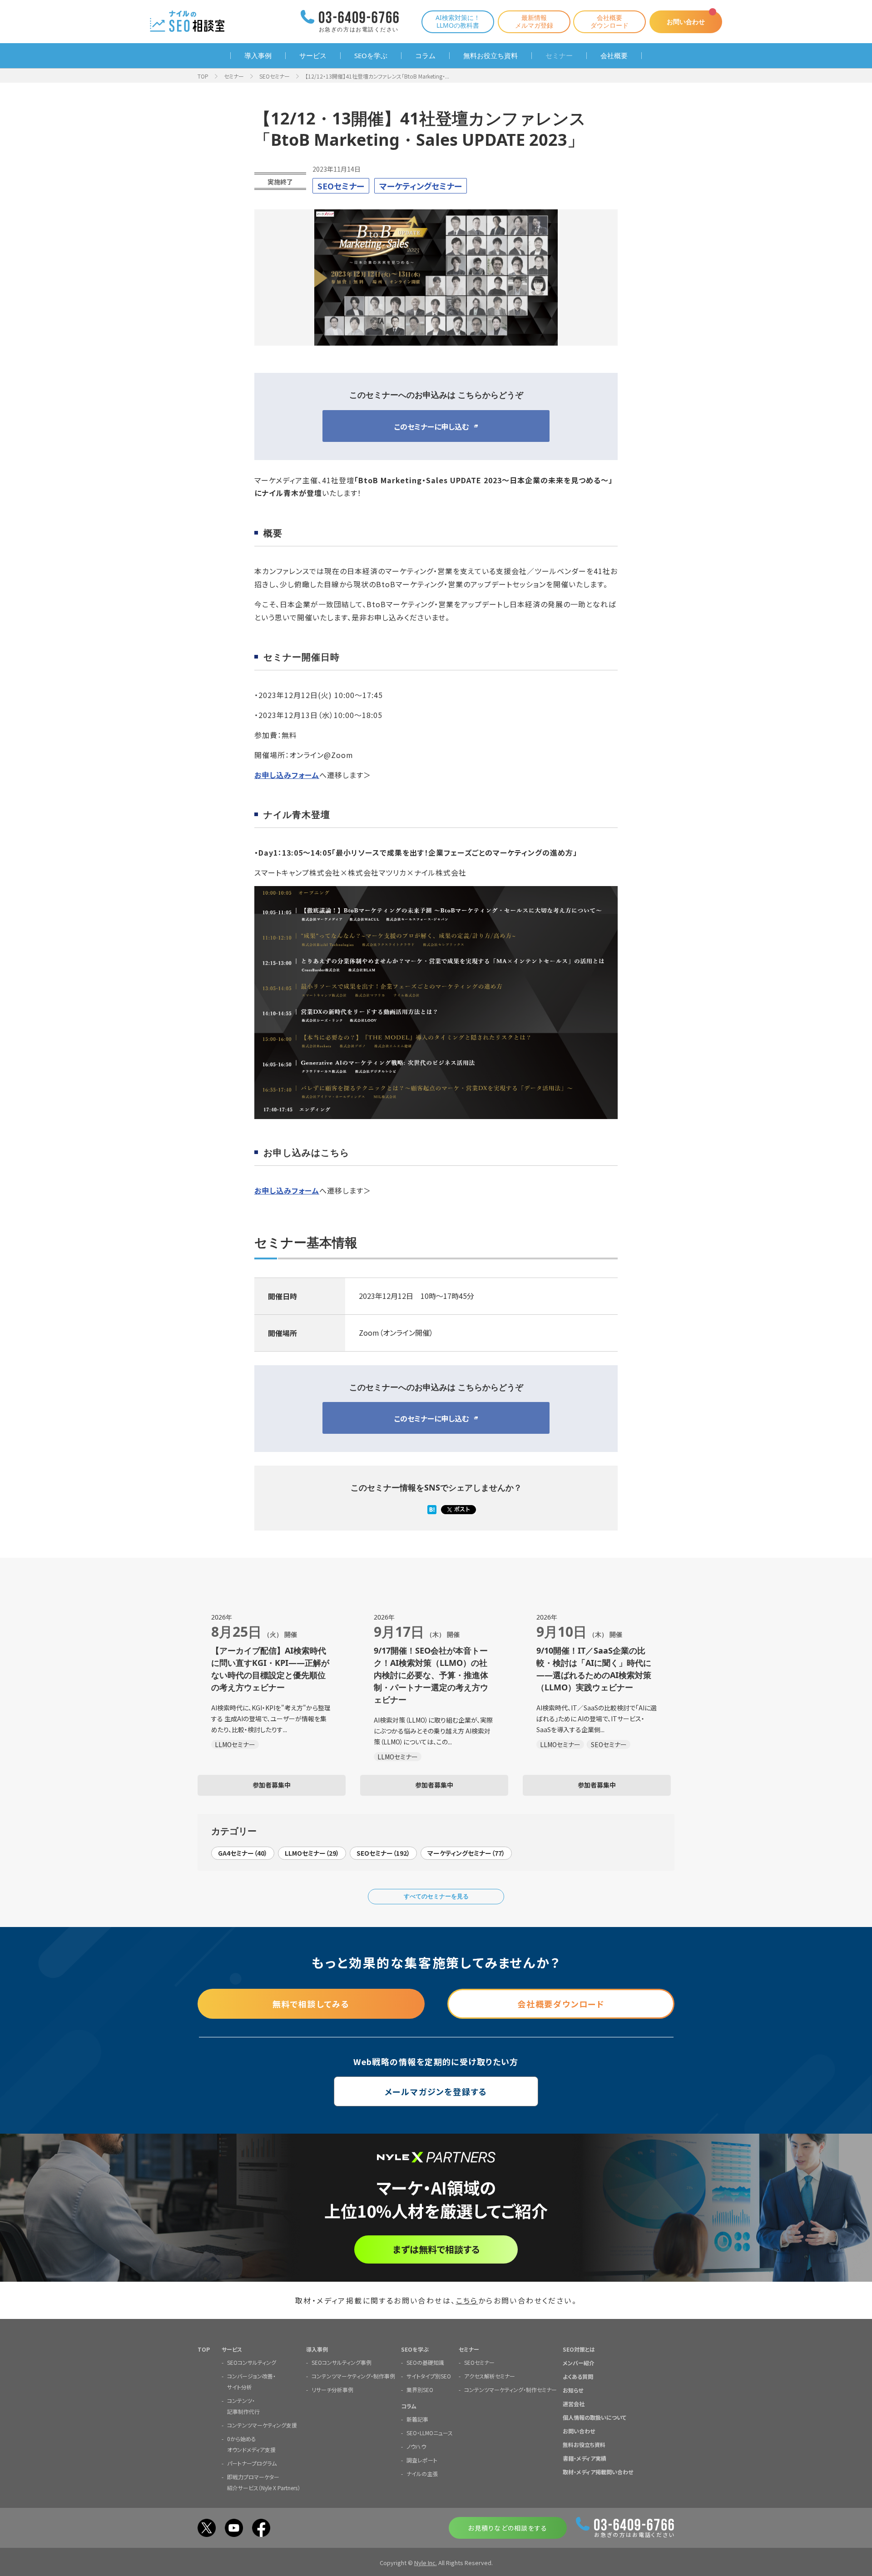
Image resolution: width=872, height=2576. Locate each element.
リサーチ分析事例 (332, 2390)
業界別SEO (420, 2390)
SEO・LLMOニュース (430, 2433)
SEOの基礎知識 (425, 2362)
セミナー (559, 56)
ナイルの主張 (422, 2474)
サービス (313, 56)
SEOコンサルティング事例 (342, 2362)
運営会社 (574, 2404)
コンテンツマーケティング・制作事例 (353, 2376)
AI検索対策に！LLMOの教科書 (458, 21)
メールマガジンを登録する (436, 2091)
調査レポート (422, 2460)
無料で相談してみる (311, 2004)
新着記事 (417, 2419)
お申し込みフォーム (287, 775)
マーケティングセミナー (421, 186)
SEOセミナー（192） (383, 1853)
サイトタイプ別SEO (429, 2376)
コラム (425, 56)
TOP (203, 76)
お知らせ (573, 2390)
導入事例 (258, 56)
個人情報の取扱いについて (595, 2417)
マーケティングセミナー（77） (466, 1853)
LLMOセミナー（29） (312, 1853)
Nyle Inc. (426, 2563)
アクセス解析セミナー (490, 2376)
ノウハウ (416, 2446)
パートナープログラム (252, 2463)
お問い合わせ (686, 22)
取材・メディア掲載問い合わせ (598, 2472)
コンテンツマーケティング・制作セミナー (510, 2390)
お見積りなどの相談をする (508, 2528)
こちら (467, 2300)
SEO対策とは (579, 2349)
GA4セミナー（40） (243, 1853)
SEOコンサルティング (252, 2362)
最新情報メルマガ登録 (534, 21)
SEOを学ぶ (371, 56)
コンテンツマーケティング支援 (262, 2425)
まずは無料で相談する (436, 2249)
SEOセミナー (275, 76)
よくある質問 (578, 2376)
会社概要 (614, 56)
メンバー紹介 (579, 2363)
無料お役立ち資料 (490, 56)
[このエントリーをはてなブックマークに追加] (432, 1510)
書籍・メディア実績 (585, 2458)
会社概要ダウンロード (609, 21)
